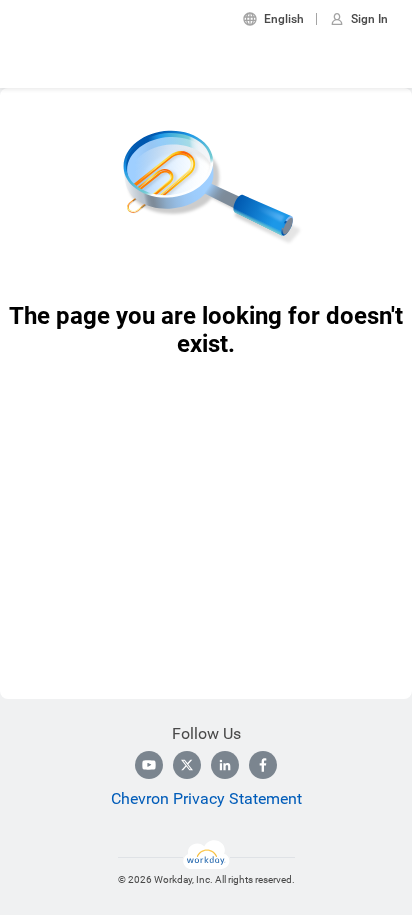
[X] (187, 765)
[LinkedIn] (225, 765)
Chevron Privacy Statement (206, 798)
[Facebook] (263, 765)
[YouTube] (149, 765)
